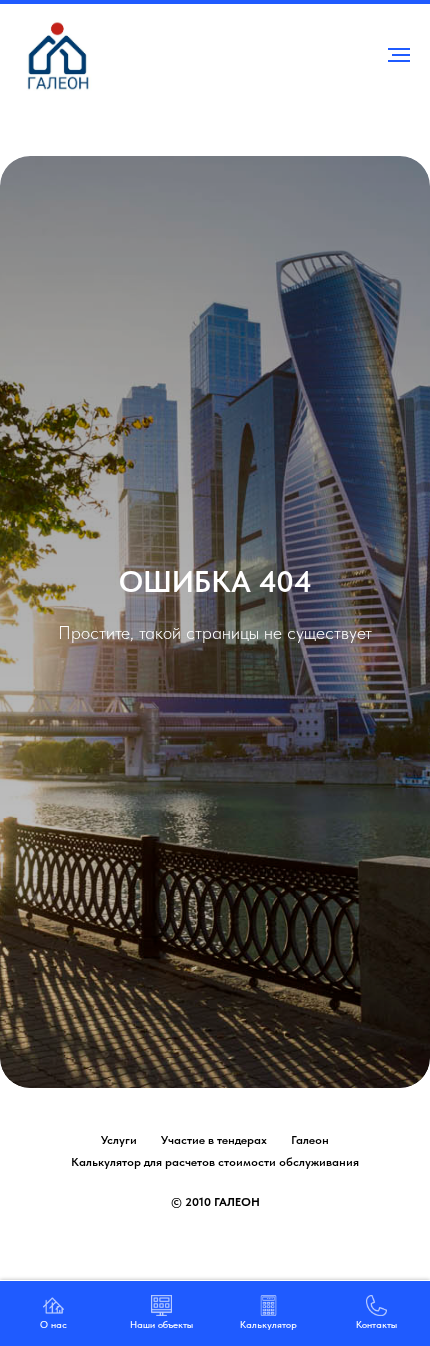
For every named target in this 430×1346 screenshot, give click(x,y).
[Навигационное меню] (399, 55)
